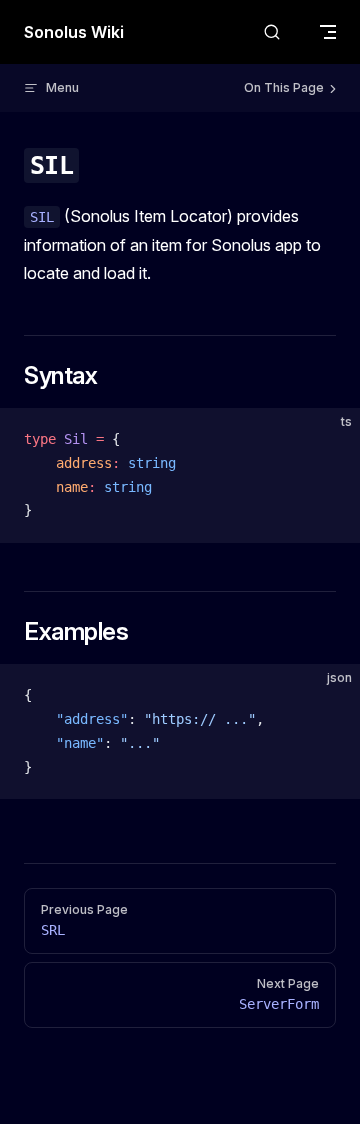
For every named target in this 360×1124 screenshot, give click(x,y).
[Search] (272, 32)
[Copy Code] (328, 440)
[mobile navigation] (328, 32)
